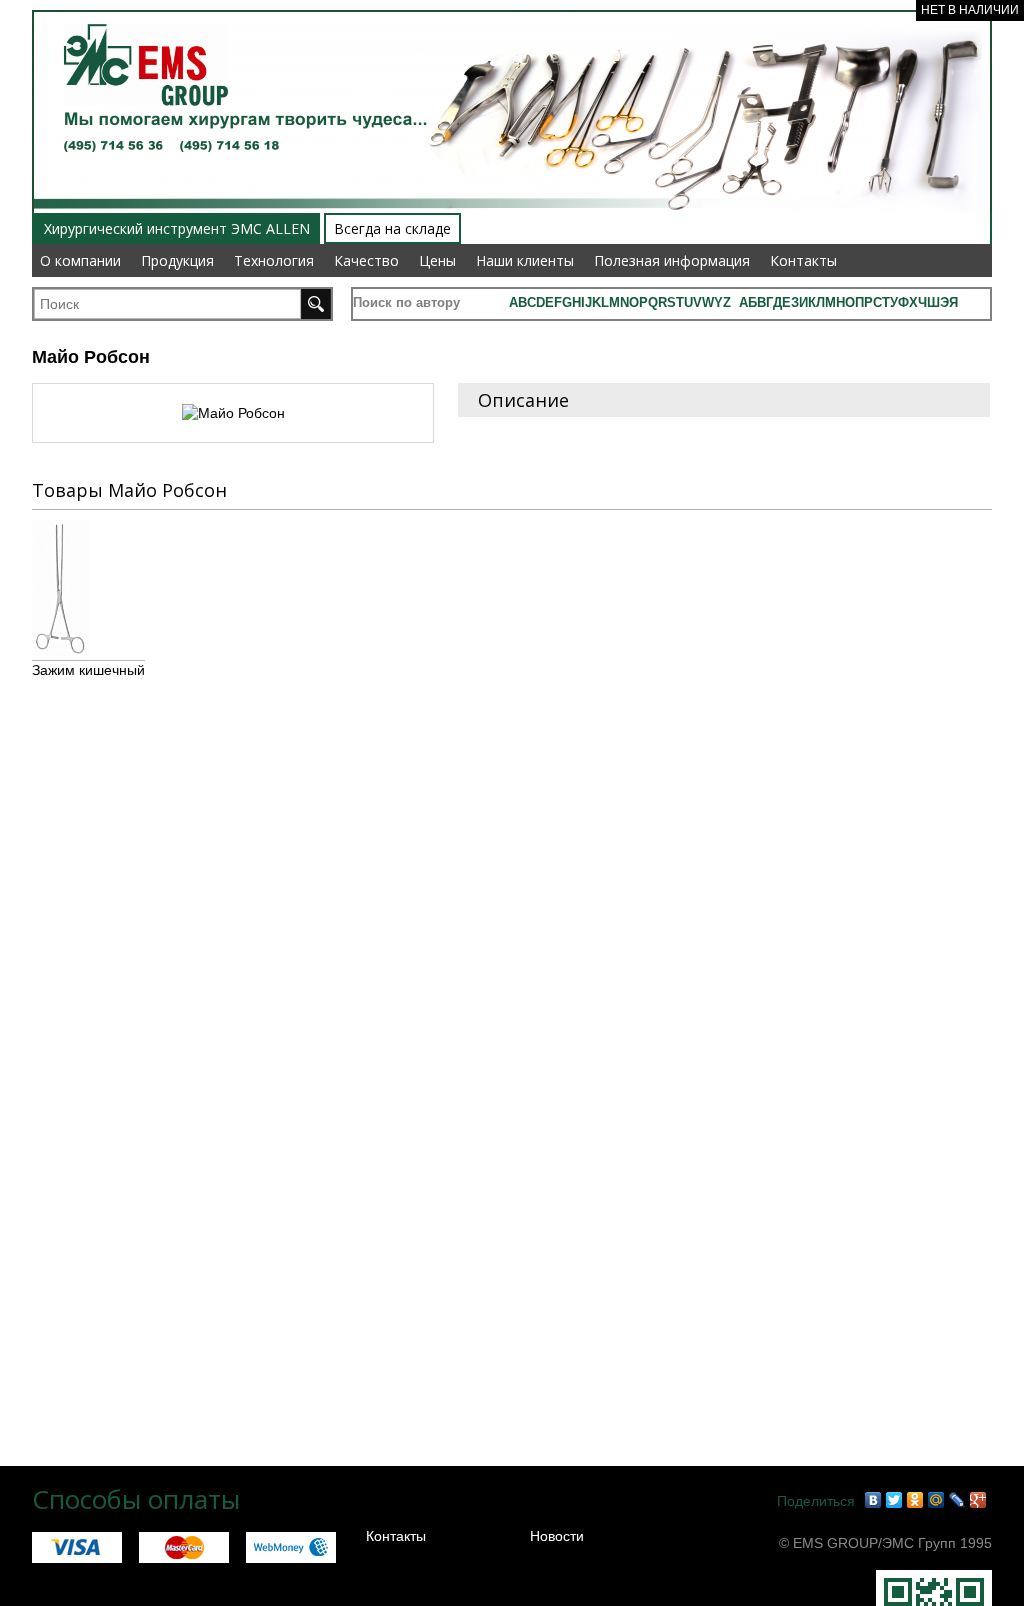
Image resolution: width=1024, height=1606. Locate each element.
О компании (80, 260)
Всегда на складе (392, 228)
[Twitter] (894, 1500)
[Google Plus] (978, 1500)
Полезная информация (672, 260)
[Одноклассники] (915, 1500)
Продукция (177, 260)
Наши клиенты (525, 260)
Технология (274, 260)
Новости (557, 1536)
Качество (366, 260)
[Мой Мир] (936, 1500)
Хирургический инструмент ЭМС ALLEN (177, 228)
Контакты (803, 260)
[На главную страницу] (138, 12)
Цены (437, 260)
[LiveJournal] (957, 1500)
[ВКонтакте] (873, 1500)
